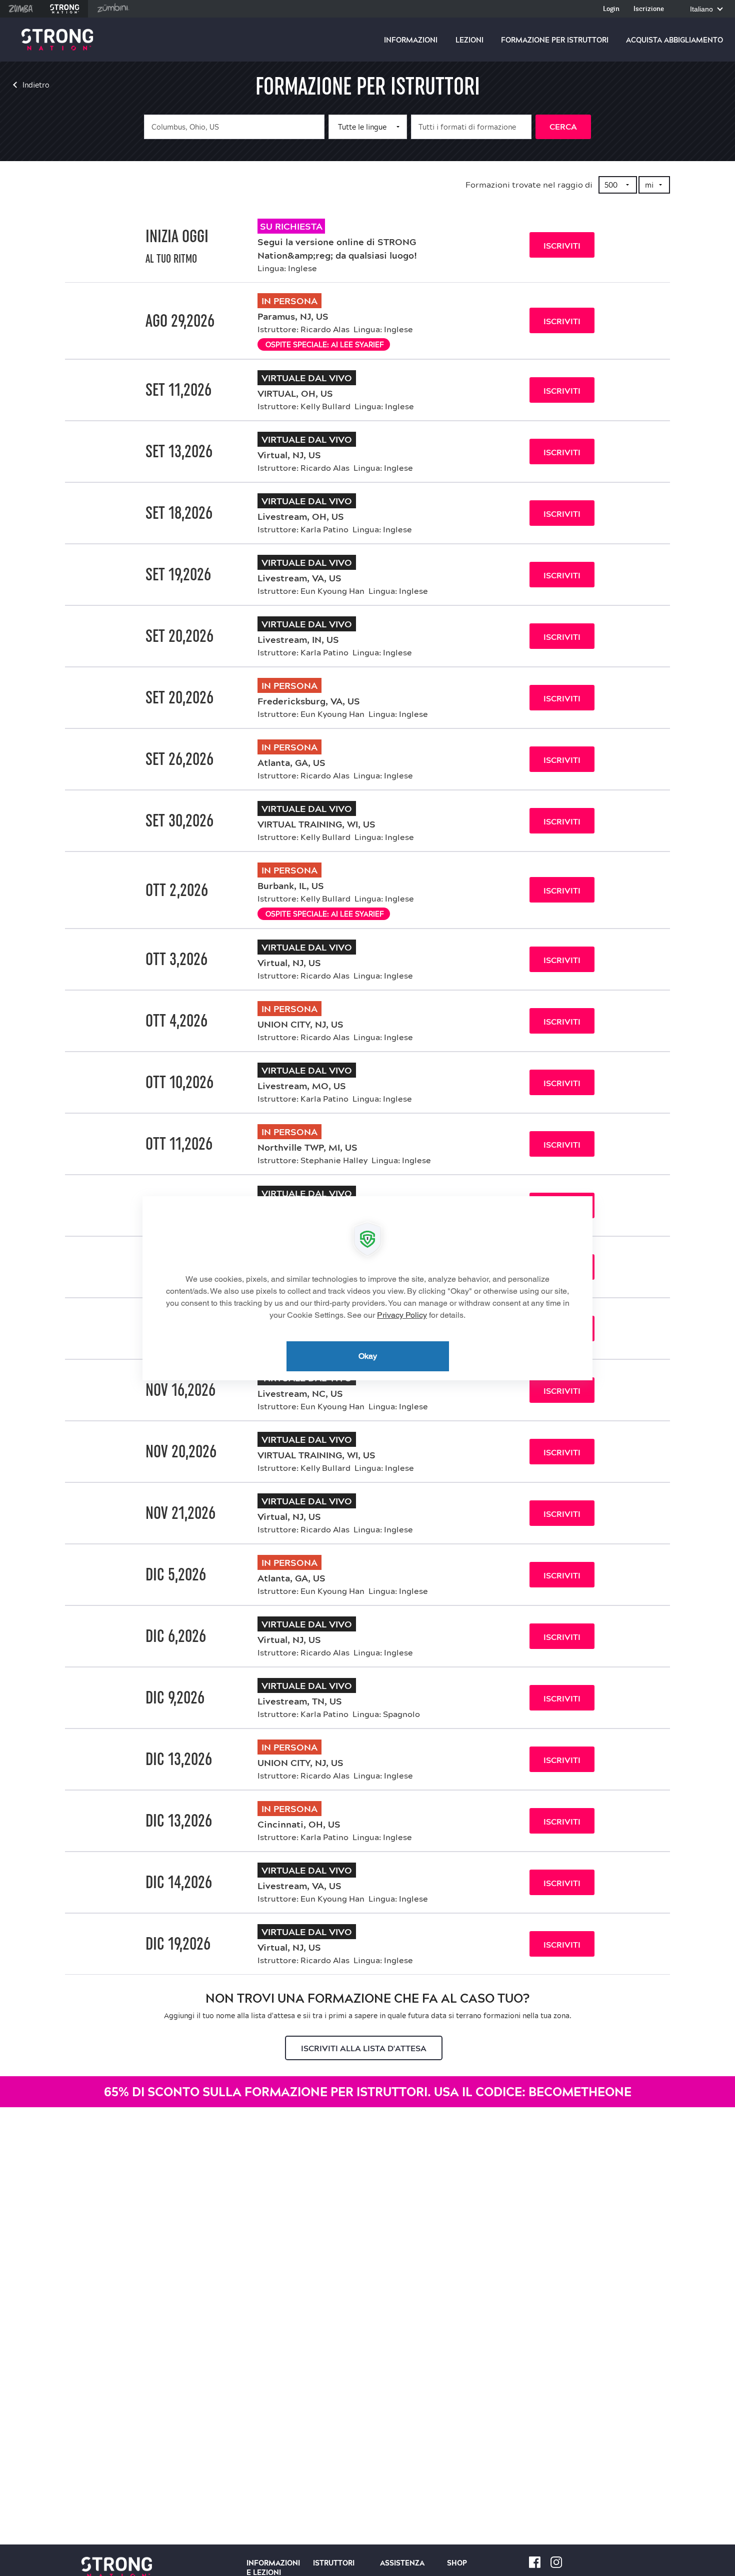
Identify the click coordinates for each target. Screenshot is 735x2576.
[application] (367, 1288)
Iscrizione (649, 9)
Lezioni (469, 40)
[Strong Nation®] (57, 40)
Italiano (702, 9)
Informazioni (411, 40)
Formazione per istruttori (555, 40)
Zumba (21, 9)
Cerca (563, 127)
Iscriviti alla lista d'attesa (364, 2048)
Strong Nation (65, 9)
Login (611, 9)
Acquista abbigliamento (674, 40)
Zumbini (113, 9)
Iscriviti (562, 246)
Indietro (36, 85)
